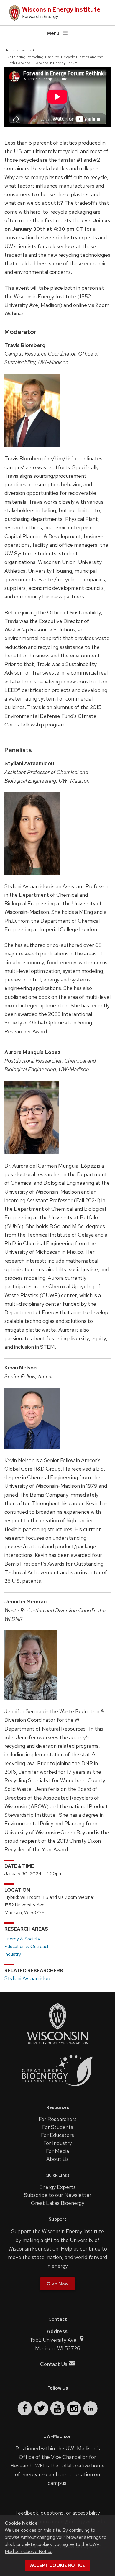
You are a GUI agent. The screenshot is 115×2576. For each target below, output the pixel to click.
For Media (57, 2151)
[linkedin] (90, 2408)
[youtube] (57, 2408)
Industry (13, 1954)
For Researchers (58, 2119)
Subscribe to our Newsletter (58, 2195)
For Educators (57, 2135)
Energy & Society (22, 1939)
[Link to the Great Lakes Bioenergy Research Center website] (57, 2091)
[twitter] (41, 2408)
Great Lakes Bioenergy (58, 2203)
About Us (57, 2159)
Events (26, 50)
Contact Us (54, 2364)
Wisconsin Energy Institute (61, 9)
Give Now (57, 2284)
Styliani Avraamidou (27, 1978)
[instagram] (74, 2408)
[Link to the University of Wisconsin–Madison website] (57, 2044)
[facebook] (25, 2408)
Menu (53, 33)
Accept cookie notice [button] (57, 2565)
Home (10, 50)
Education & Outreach (27, 1946)
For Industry (58, 2143)
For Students (58, 2127)
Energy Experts (57, 2187)
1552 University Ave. (55, 2340)
